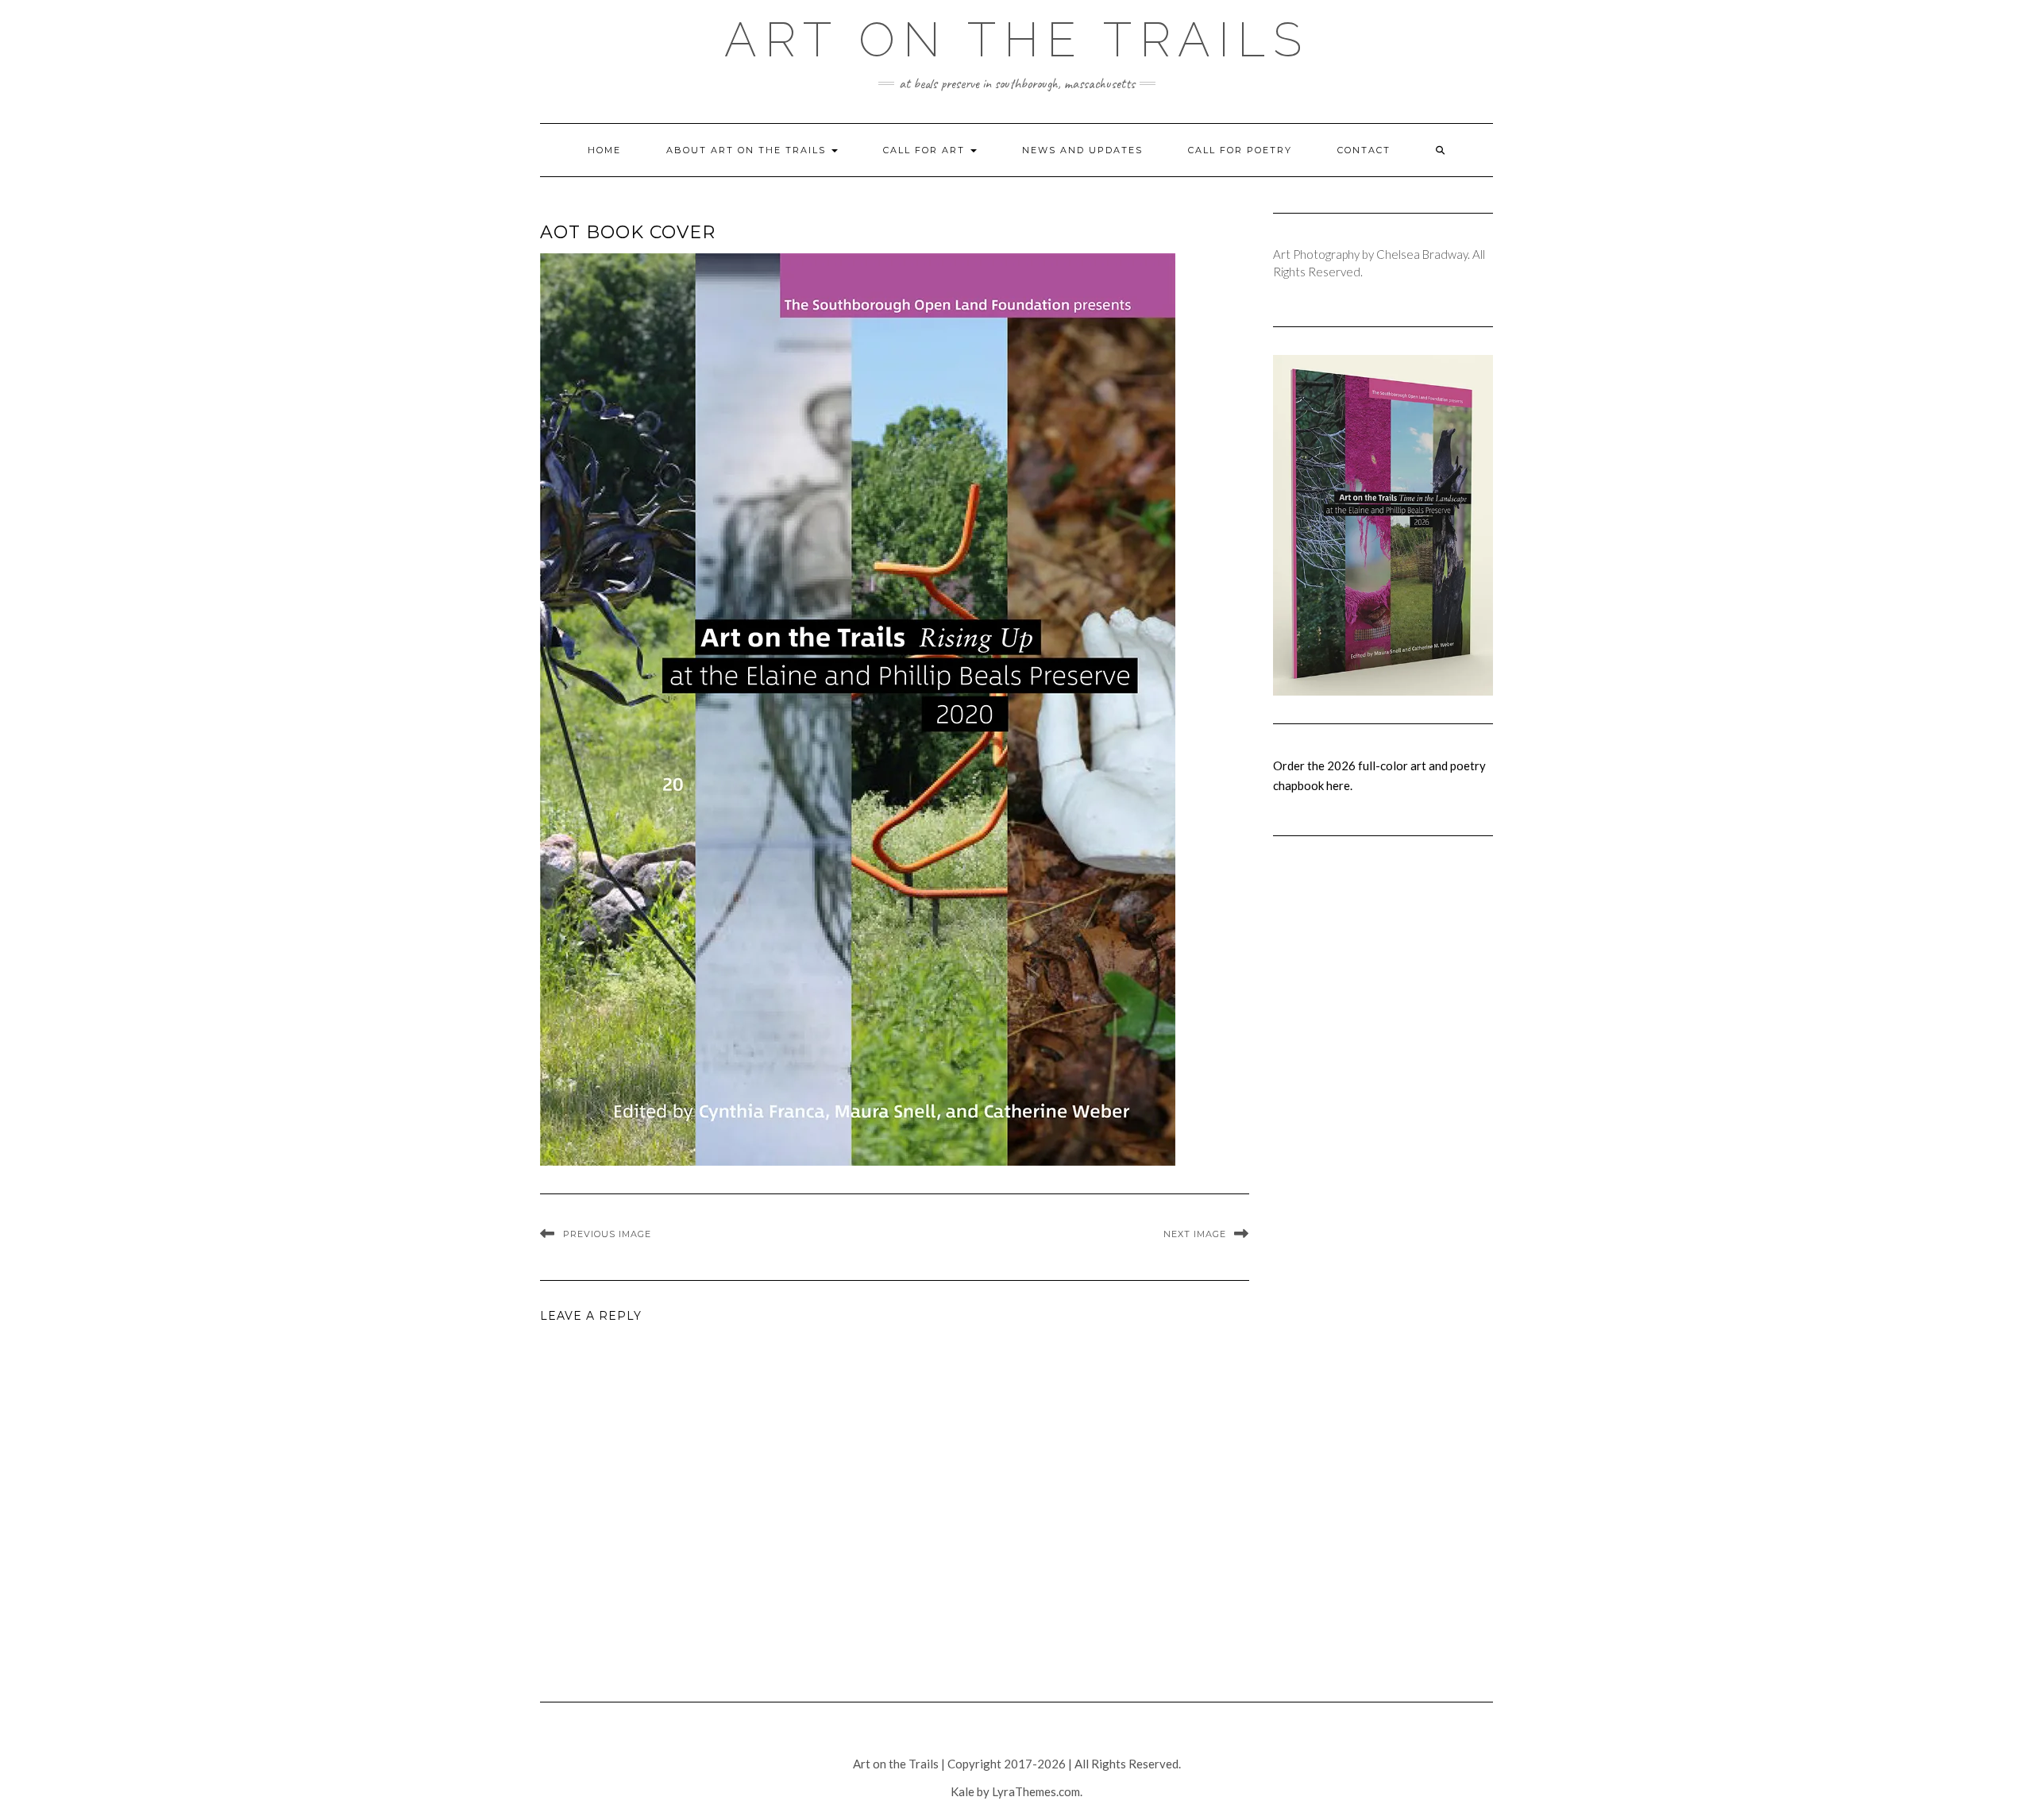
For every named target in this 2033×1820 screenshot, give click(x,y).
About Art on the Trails (748, 150)
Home (604, 150)
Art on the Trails (1017, 40)
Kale (962, 1791)
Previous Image (607, 1234)
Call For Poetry (1240, 150)
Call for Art (926, 150)
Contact (1364, 150)
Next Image (1195, 1234)
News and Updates (1082, 150)
